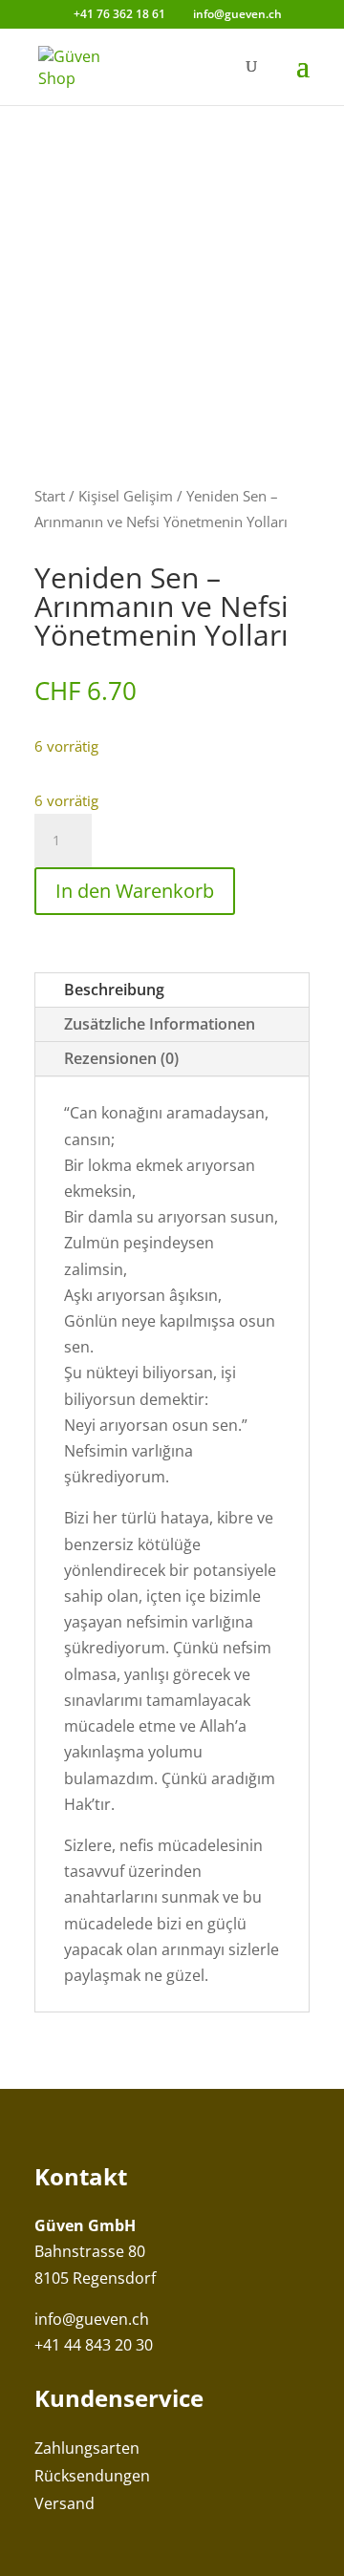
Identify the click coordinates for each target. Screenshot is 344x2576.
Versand (64, 2503)
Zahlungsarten (87, 2448)
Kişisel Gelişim (126, 496)
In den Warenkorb (135, 891)
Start (50, 496)
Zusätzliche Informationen (160, 1024)
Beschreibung (114, 990)
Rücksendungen (92, 2476)
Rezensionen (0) (121, 1058)
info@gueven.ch (92, 2319)
